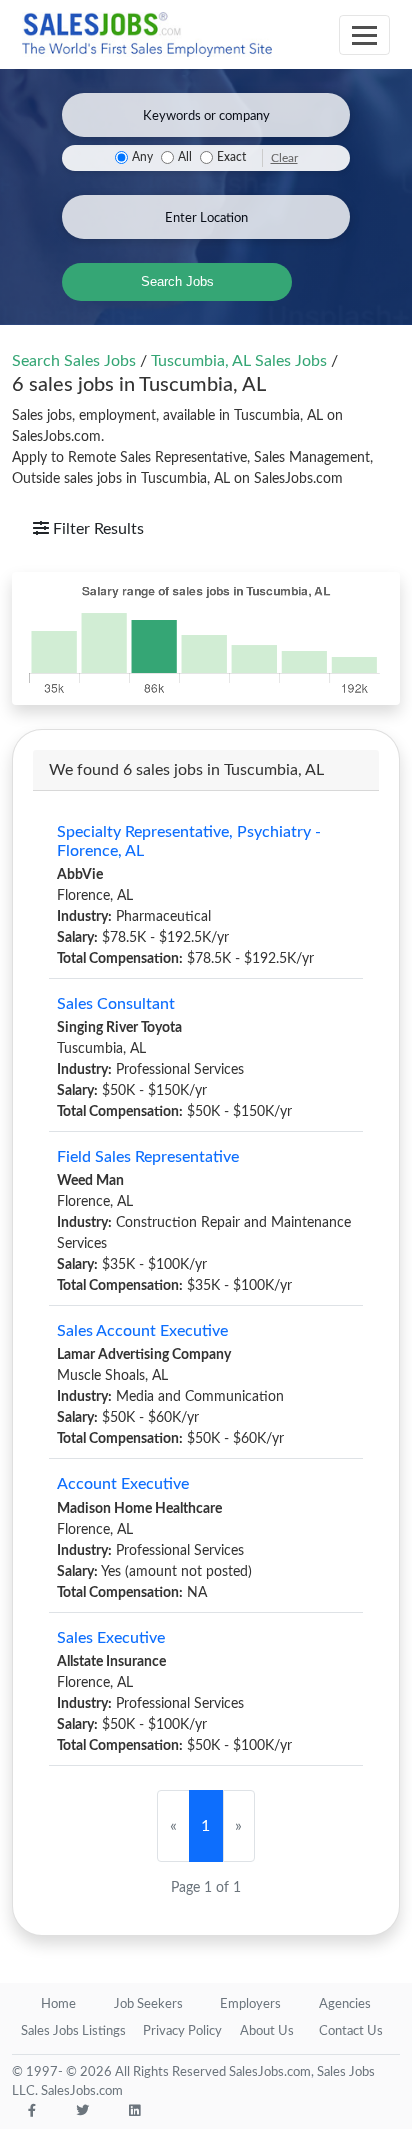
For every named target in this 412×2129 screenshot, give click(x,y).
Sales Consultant (116, 1004)
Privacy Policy (182, 2031)
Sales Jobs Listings (73, 2031)
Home (58, 2004)
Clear (284, 158)
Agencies (345, 2004)
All (185, 157)
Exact (231, 157)
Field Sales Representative (148, 1157)
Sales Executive (111, 1638)
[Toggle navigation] (364, 35)
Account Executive (123, 1484)
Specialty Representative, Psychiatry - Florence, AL (189, 841)
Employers (250, 2004)
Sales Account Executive (142, 1331)
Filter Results (96, 529)
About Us (267, 2031)
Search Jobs (177, 281)
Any (142, 157)
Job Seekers (148, 2004)
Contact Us (351, 2031)
